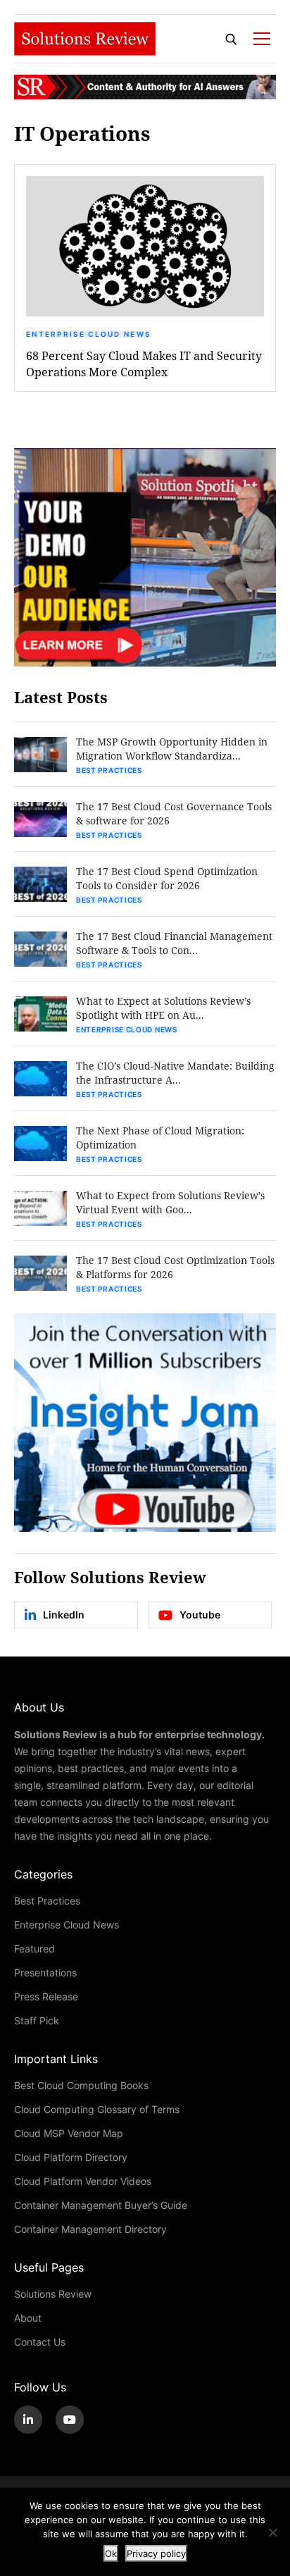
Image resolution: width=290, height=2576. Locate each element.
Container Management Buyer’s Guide (101, 2205)
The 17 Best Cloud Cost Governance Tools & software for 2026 (174, 813)
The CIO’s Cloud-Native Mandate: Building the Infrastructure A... (175, 1073)
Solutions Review (53, 2294)
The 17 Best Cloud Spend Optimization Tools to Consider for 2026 (167, 878)
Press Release (46, 1996)
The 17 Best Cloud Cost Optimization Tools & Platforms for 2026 (175, 1267)
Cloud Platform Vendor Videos (83, 2181)
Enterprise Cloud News (88, 334)
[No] (272, 2532)
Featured (34, 1949)
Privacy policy (156, 2553)
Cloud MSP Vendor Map (69, 2133)
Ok (111, 2553)
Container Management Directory (90, 2229)
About (28, 2318)
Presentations (45, 1973)
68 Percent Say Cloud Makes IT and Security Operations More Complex (144, 364)
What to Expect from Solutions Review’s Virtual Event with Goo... (170, 1202)
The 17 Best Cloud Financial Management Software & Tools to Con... (174, 943)
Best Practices (109, 770)
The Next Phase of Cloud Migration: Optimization (160, 1138)
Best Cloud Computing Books (81, 2085)
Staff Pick (37, 2020)
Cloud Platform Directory (71, 2157)
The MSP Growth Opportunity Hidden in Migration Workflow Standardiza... (172, 749)
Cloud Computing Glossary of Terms (97, 2109)
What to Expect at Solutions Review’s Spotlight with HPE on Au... (163, 1008)
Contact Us (40, 2342)
